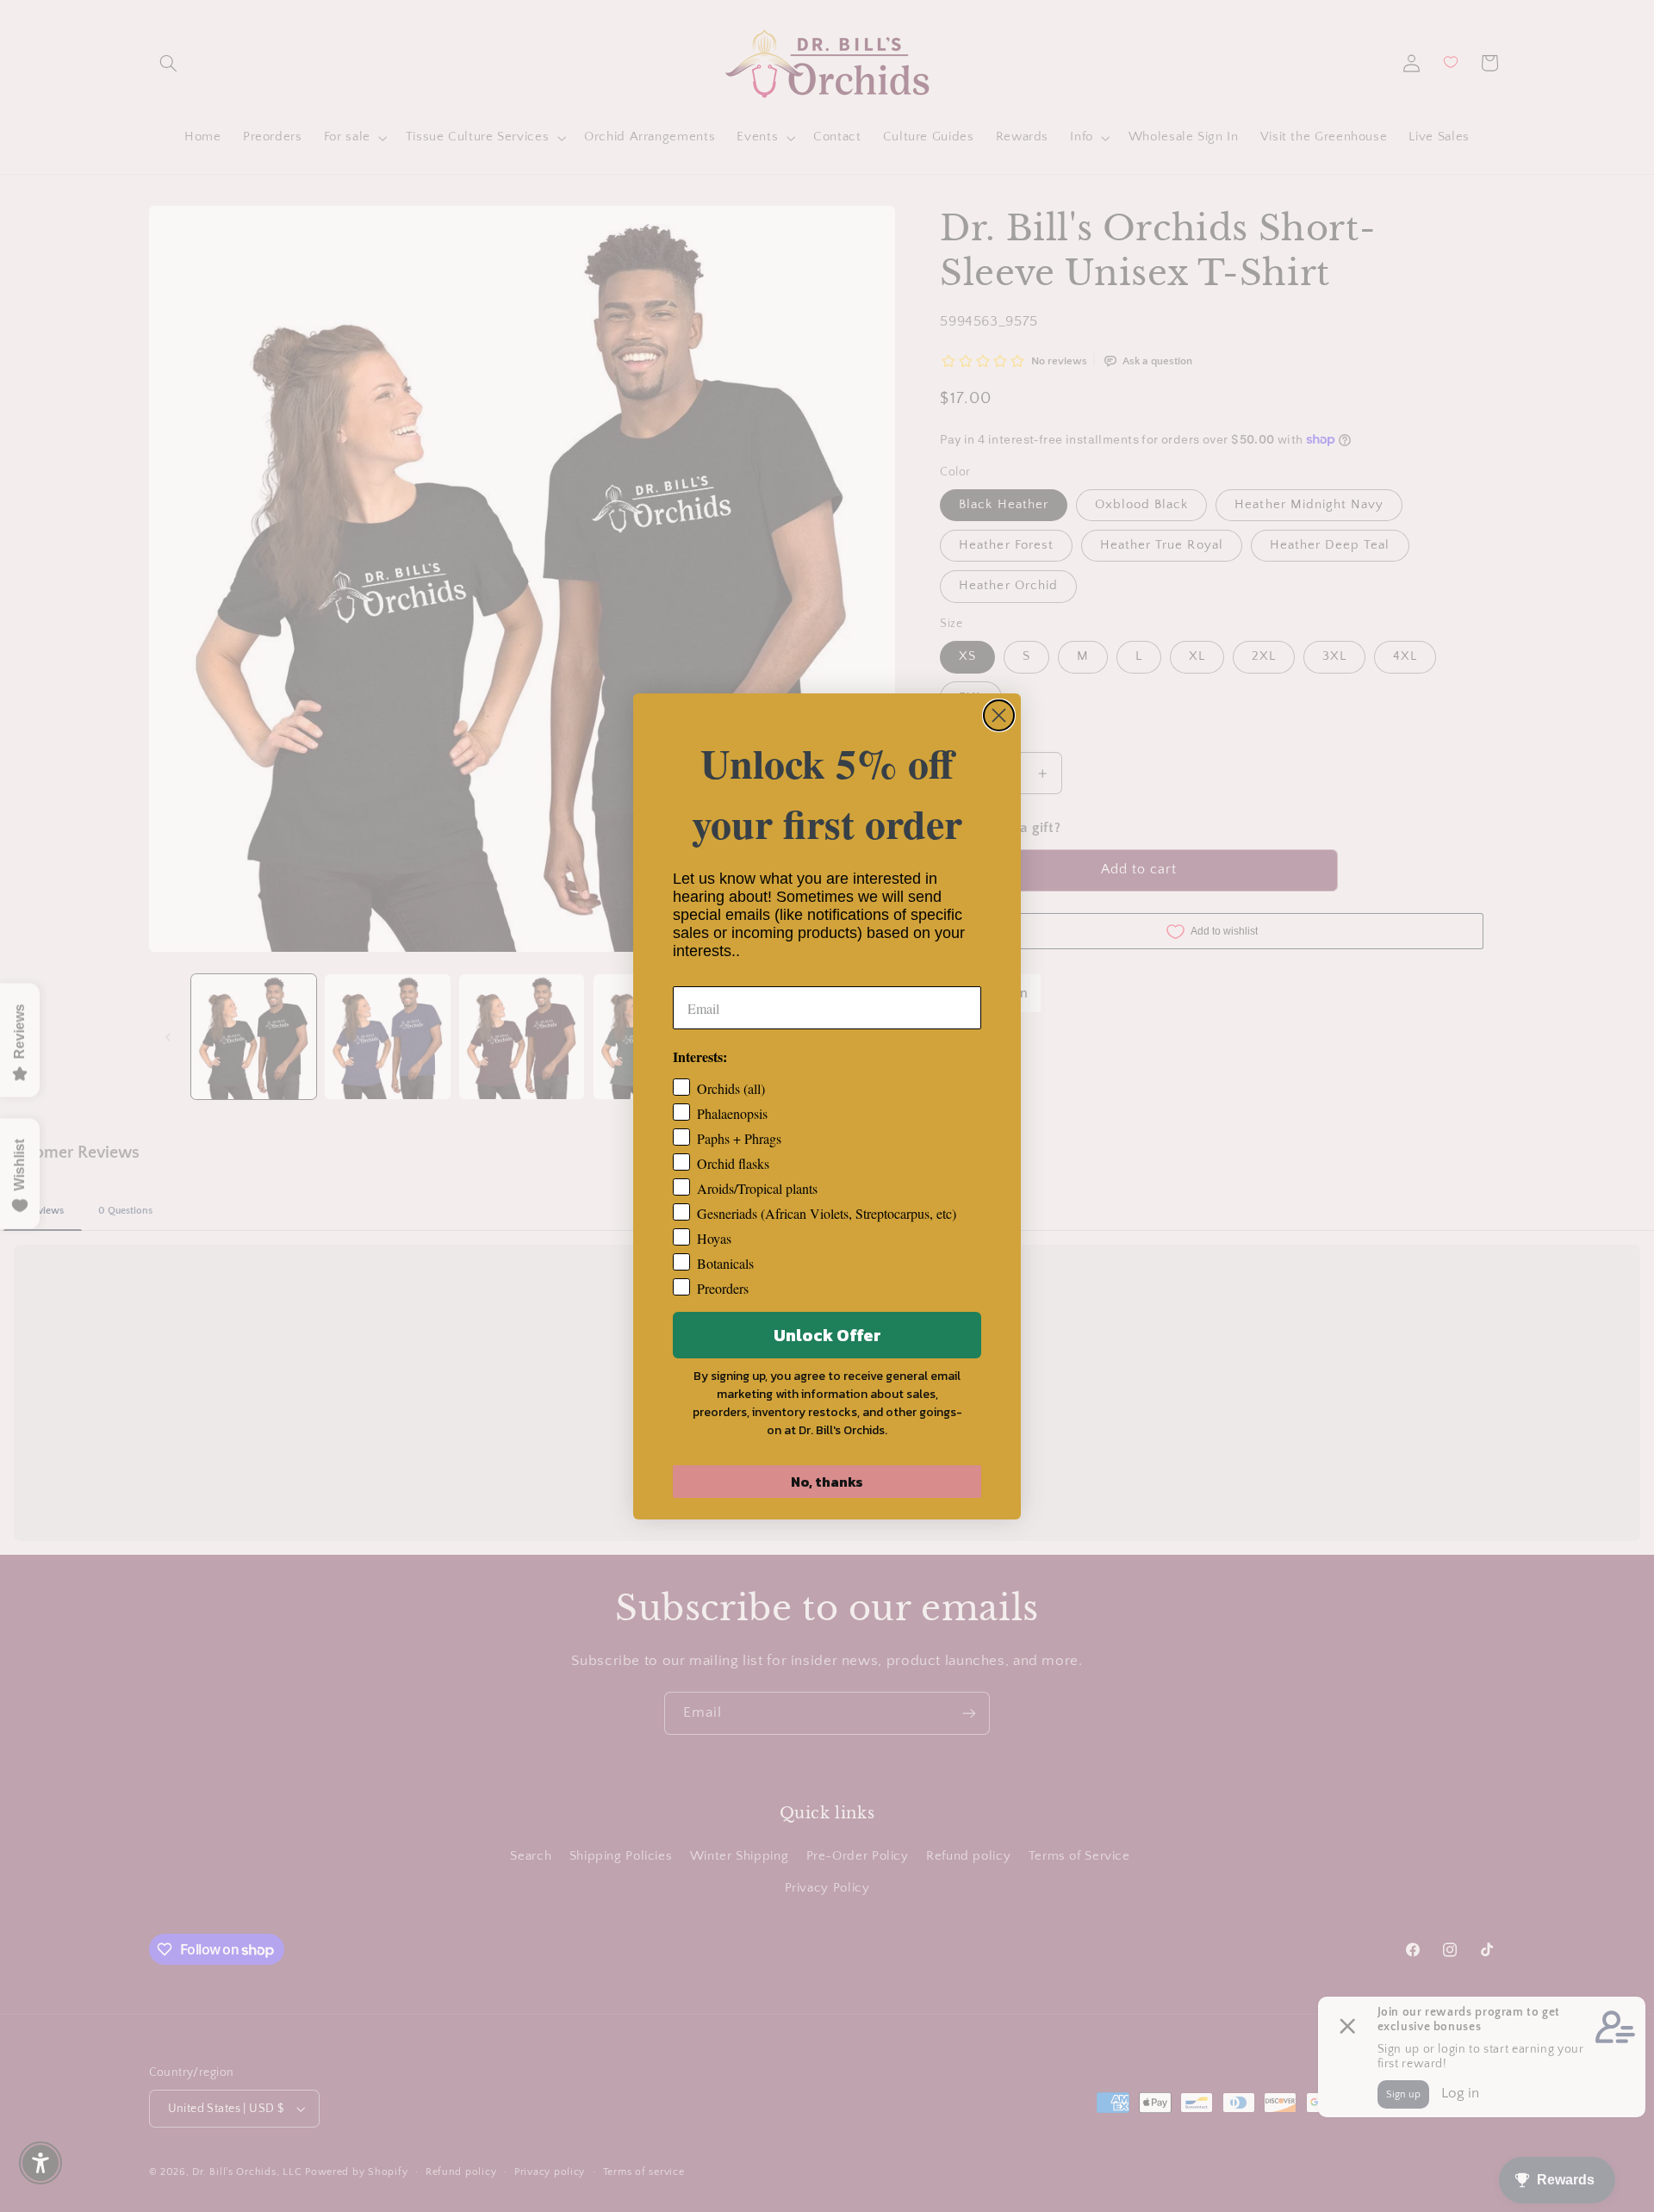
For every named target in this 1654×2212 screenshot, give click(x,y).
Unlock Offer (827, 1335)
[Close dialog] (999, 715)
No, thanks (827, 1482)
